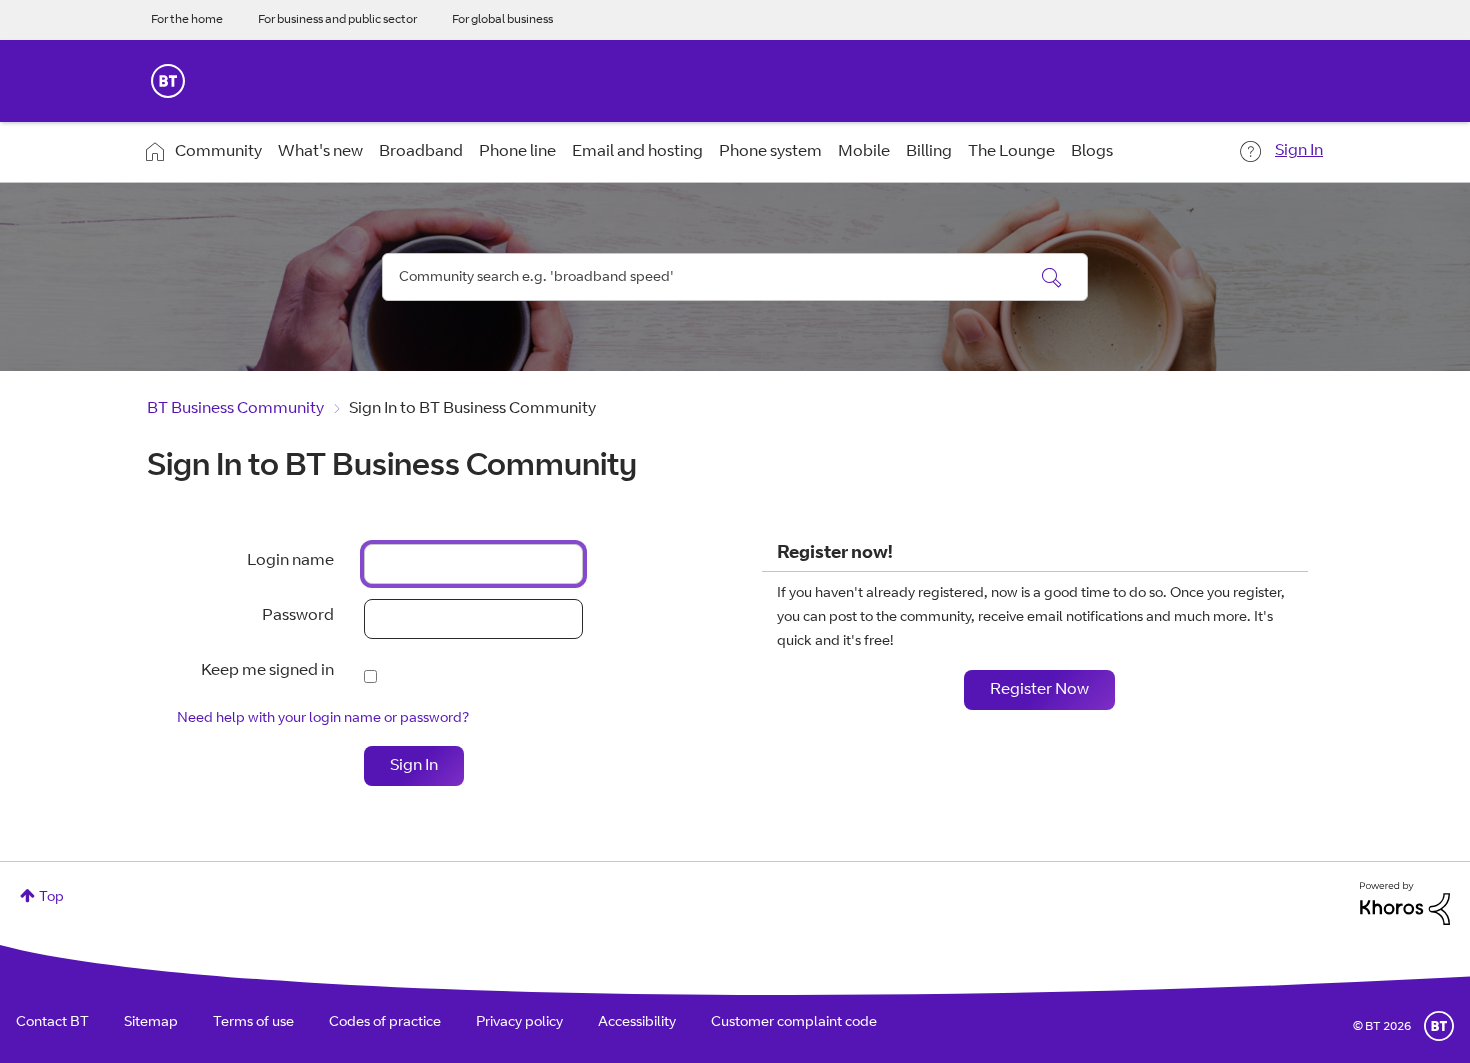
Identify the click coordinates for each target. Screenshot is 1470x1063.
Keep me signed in (267, 671)
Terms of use (253, 1023)
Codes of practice (385, 1023)
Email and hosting (637, 152)
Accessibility (637, 1023)
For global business (502, 20)
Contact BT (52, 1023)
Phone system (770, 152)
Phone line (517, 152)
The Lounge (1011, 152)
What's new (320, 152)
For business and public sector (337, 20)
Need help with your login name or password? (323, 719)
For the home (187, 20)
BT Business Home (168, 81)
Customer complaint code (794, 1023)
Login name (290, 561)
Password (298, 616)
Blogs (1092, 152)
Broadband (421, 152)
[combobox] (735, 277)
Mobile (864, 152)
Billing (929, 152)
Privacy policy (519, 1023)
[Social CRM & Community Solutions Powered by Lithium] (1405, 904)
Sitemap (151, 1023)
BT (1439, 1026)
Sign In (1299, 151)
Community (218, 152)
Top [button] (51, 898)
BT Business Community (235, 409)
